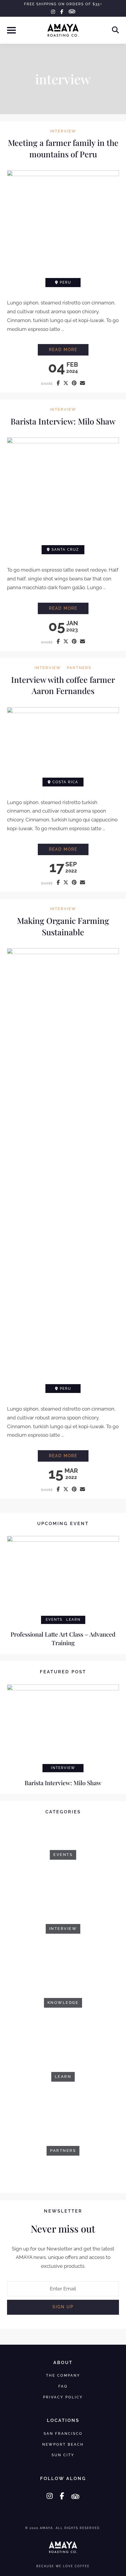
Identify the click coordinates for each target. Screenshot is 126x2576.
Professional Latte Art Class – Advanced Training (63, 1638)
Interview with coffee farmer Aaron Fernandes (63, 685)
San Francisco (63, 2433)
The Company (63, 2375)
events (54, 1620)
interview (63, 131)
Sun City (63, 2455)
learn (73, 1620)
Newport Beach (63, 2444)
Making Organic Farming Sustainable (63, 926)
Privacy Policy (63, 2397)
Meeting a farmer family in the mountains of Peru (63, 148)
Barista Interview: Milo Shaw (63, 421)
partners (79, 668)
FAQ (63, 2386)
